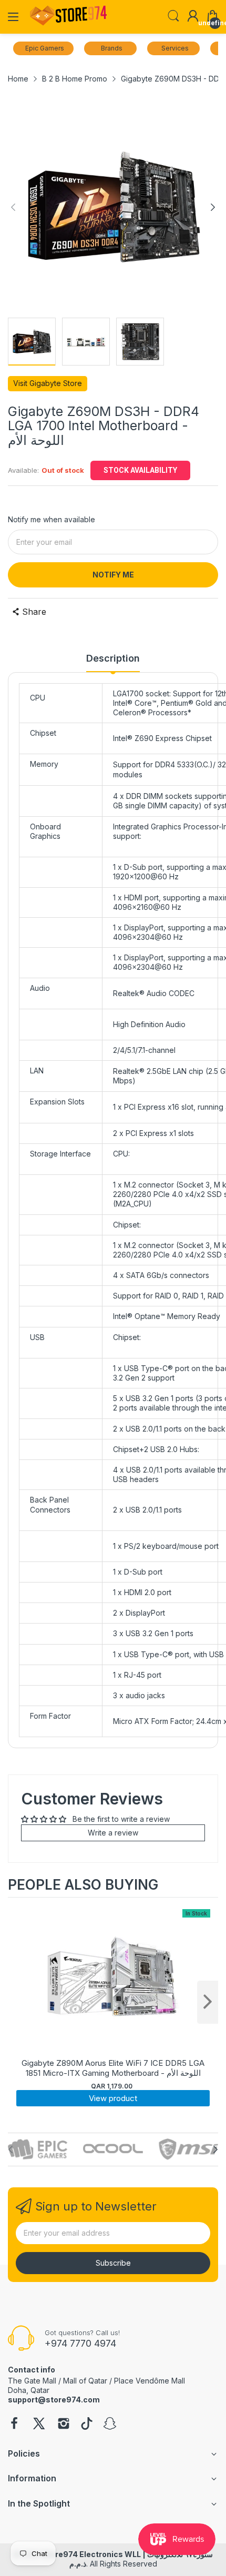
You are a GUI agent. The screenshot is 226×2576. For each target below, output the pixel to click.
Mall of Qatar (85, 2381)
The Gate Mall (32, 2381)
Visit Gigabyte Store (48, 383)
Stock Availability (140, 470)
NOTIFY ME (113, 575)
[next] (208, 2002)
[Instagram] (64, 2425)
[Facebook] (14, 2425)
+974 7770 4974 (80, 2343)
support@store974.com (54, 2400)
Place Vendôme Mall (150, 2381)
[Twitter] (39, 2425)
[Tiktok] (87, 2425)
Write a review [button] (113, 1833)
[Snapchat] (110, 2425)
